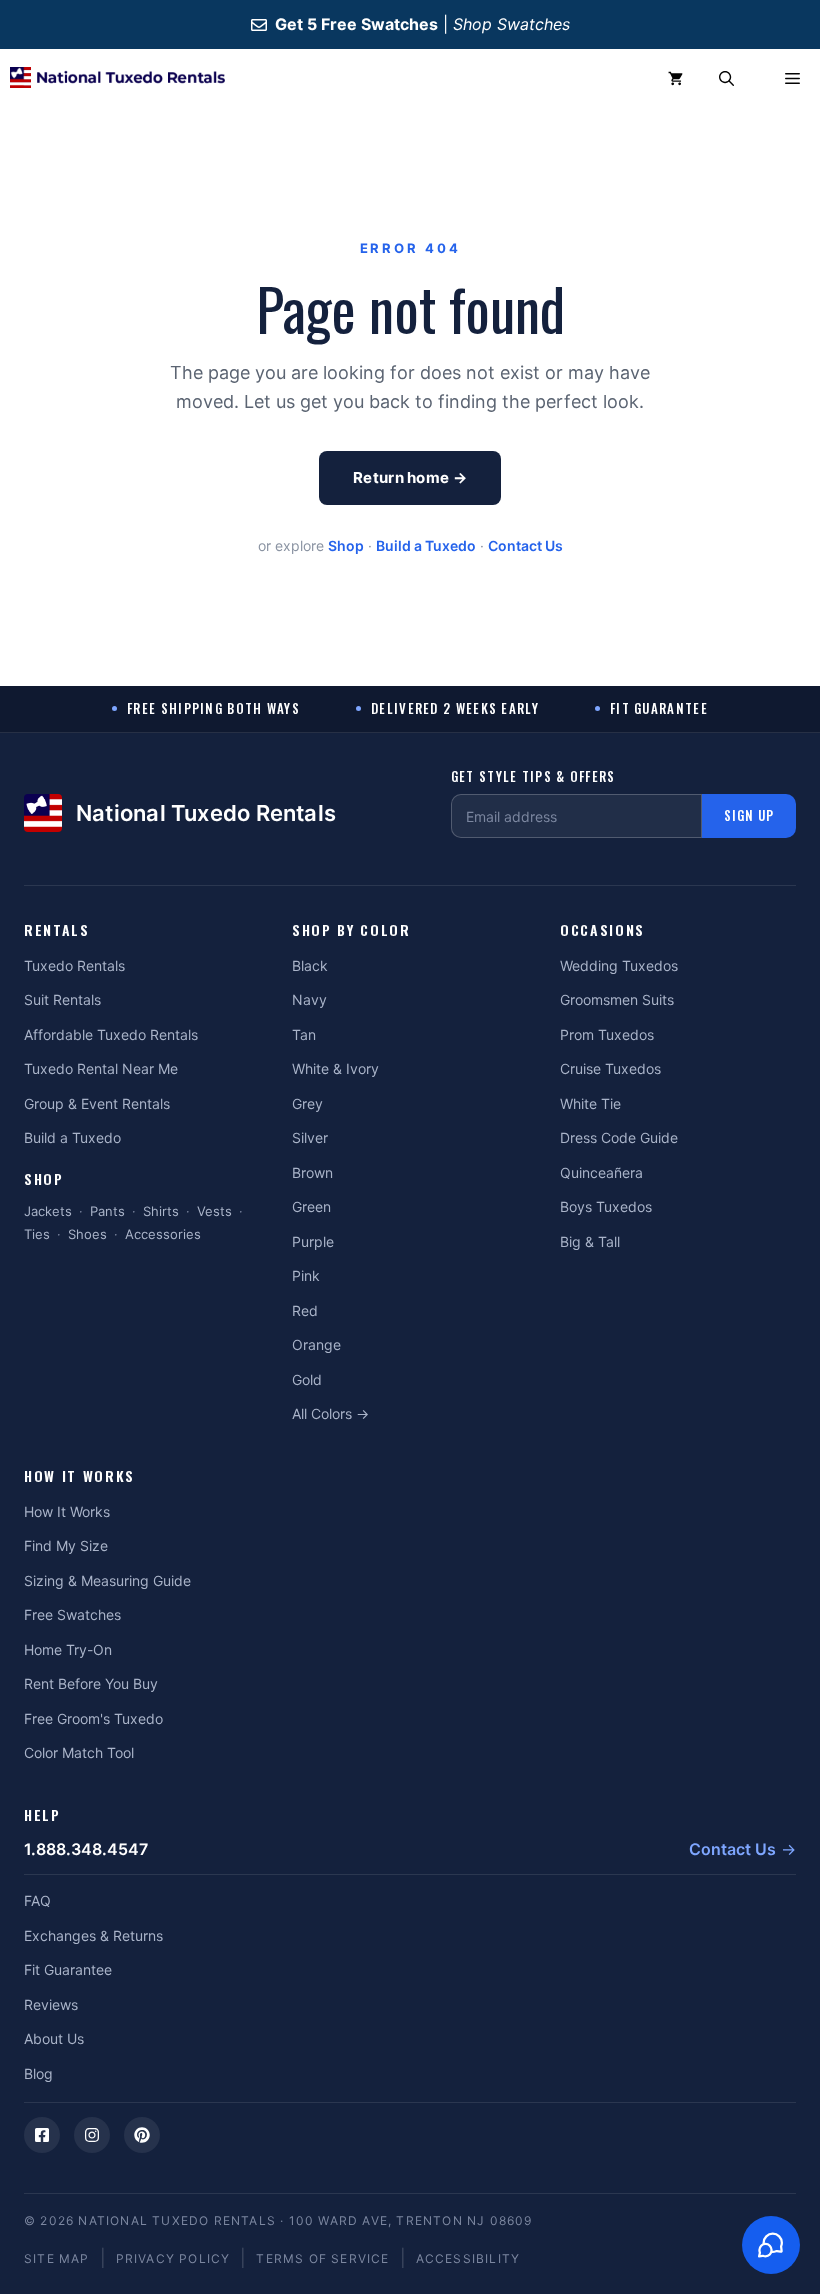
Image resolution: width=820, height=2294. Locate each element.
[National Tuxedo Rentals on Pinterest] (142, 2135)
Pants (107, 1211)
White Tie (590, 1103)
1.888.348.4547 (86, 1849)
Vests (214, 1211)
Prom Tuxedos (607, 1034)
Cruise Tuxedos (610, 1068)
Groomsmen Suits (617, 999)
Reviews (51, 2004)
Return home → (410, 477)
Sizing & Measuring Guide (107, 1580)
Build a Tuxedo (426, 545)
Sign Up (749, 815)
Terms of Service (322, 2258)
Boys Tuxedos (606, 1206)
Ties (37, 1234)
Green (311, 1206)
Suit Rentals (62, 999)
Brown (312, 1172)
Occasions (602, 930)
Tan (304, 1034)
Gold (307, 1379)
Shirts (161, 1211)
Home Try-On (68, 1649)
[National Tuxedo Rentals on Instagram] (92, 2135)
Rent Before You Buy (91, 1683)
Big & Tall (590, 1241)
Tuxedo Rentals (74, 965)
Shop (346, 545)
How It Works (79, 1476)
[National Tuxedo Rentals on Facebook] (42, 2135)
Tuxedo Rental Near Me (101, 1068)
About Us (54, 2038)
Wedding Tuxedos (619, 965)
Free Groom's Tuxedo (93, 1718)
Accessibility (468, 2258)
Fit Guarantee (68, 1969)
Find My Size (66, 1545)
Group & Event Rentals (97, 1103)
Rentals (57, 930)
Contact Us (525, 545)
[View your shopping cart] (675, 79)
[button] (726, 79)
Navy (309, 999)
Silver (310, 1137)
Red (305, 1310)
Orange (316, 1344)
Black (310, 965)
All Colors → (330, 1413)
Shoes (87, 1234)
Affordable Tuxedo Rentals (111, 1034)
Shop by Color (351, 930)
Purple (313, 1241)
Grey (307, 1103)
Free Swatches (72, 1614)
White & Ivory (335, 1068)
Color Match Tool (79, 1752)
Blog (38, 2073)
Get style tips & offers (533, 776)
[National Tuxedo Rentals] (117, 79)
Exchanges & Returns (93, 1935)
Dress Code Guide (619, 1137)
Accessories (163, 1234)
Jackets (48, 1211)
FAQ (37, 1900)
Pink (306, 1275)
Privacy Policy (173, 2258)
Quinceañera (601, 1172)
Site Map (57, 2258)
